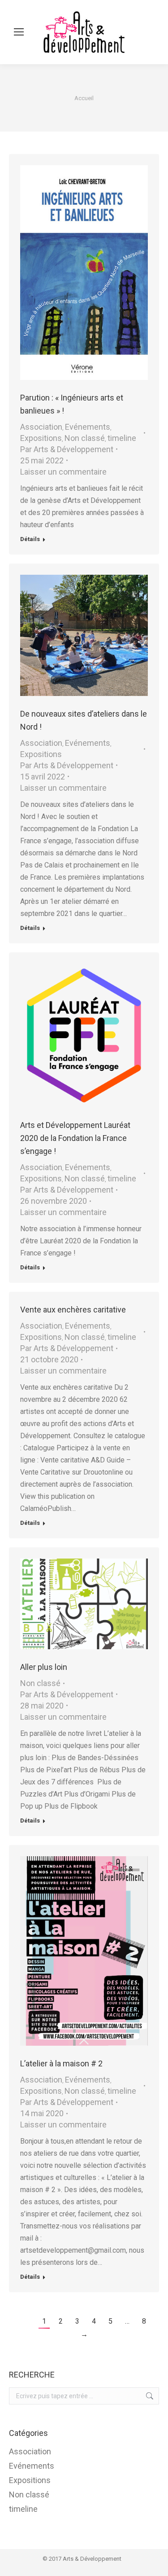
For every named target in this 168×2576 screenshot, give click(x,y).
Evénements (88, 427)
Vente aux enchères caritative (73, 1310)
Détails (30, 539)
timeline (122, 438)
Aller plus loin (44, 1667)
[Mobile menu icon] (19, 32)
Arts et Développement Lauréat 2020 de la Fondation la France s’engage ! (75, 1138)
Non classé (85, 438)
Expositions (41, 438)
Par (67, 449)
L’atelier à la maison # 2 (61, 2063)
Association (41, 427)
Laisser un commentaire (63, 472)
